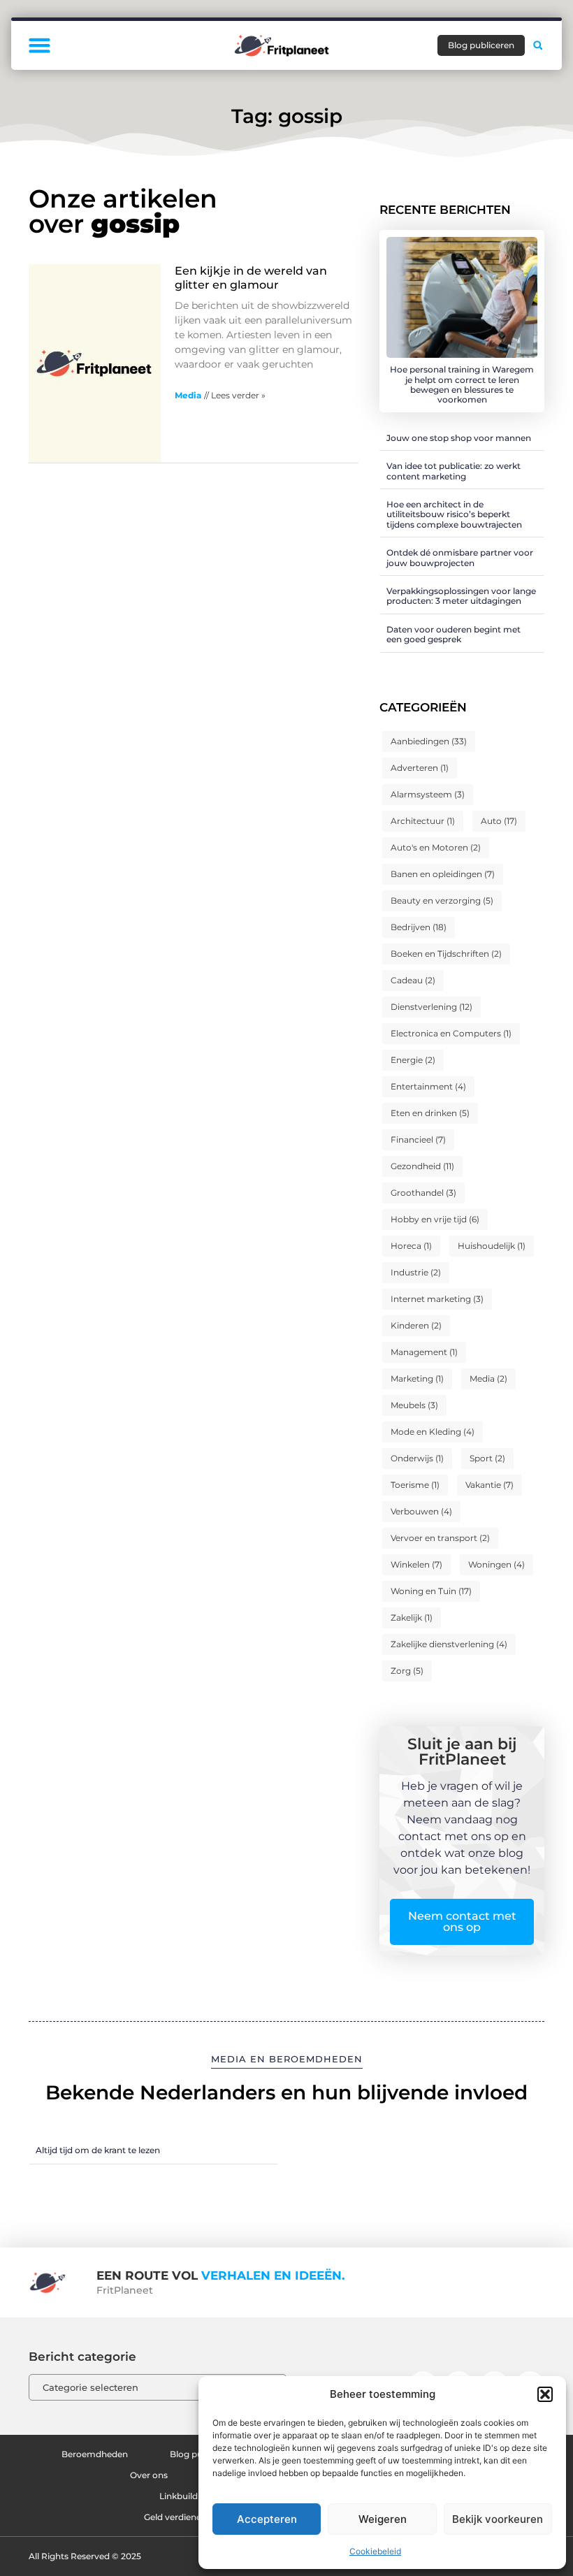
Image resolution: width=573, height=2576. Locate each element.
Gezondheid (422, 1166)
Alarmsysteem (428, 794)
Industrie (416, 1272)
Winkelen (416, 1564)
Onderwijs (417, 1458)
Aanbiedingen (429, 741)
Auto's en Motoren (436, 847)
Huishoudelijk (492, 1246)
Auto (499, 821)
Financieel (418, 1139)
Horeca (411, 1246)
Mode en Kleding (433, 1432)
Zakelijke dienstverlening (449, 1644)
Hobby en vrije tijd (435, 1219)
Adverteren (420, 768)
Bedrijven (419, 927)
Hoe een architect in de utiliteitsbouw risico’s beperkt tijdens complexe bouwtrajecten (454, 514)
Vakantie (489, 1485)
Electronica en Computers (451, 1033)
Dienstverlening (431, 1007)
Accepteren (267, 2519)
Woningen (496, 1564)
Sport (487, 1458)
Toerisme (415, 1485)
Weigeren (383, 2519)
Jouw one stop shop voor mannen (459, 438)
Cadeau (413, 980)
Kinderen (416, 1325)
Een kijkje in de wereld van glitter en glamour (251, 277)
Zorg (407, 1671)
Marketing (417, 1379)
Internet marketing (437, 1299)
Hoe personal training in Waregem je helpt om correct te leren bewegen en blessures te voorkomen (462, 384)
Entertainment (428, 1086)
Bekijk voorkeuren (498, 2519)
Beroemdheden (95, 2454)
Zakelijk (412, 1618)
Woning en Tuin (431, 1591)
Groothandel (423, 1193)
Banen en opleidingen (443, 874)
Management (424, 1352)
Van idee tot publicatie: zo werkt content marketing (454, 471)
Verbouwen (421, 1511)
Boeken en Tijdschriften (446, 954)
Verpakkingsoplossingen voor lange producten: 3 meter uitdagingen (461, 596)
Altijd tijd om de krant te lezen (98, 2150)
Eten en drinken (430, 1113)
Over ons (149, 2475)
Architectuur (423, 821)
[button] (545, 2394)
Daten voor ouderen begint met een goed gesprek (454, 634)
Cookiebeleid (375, 2551)
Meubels (414, 1405)
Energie (413, 1060)
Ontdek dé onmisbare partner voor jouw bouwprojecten (460, 557)
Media (188, 395)
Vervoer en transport (440, 1538)
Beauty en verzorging (442, 900)
